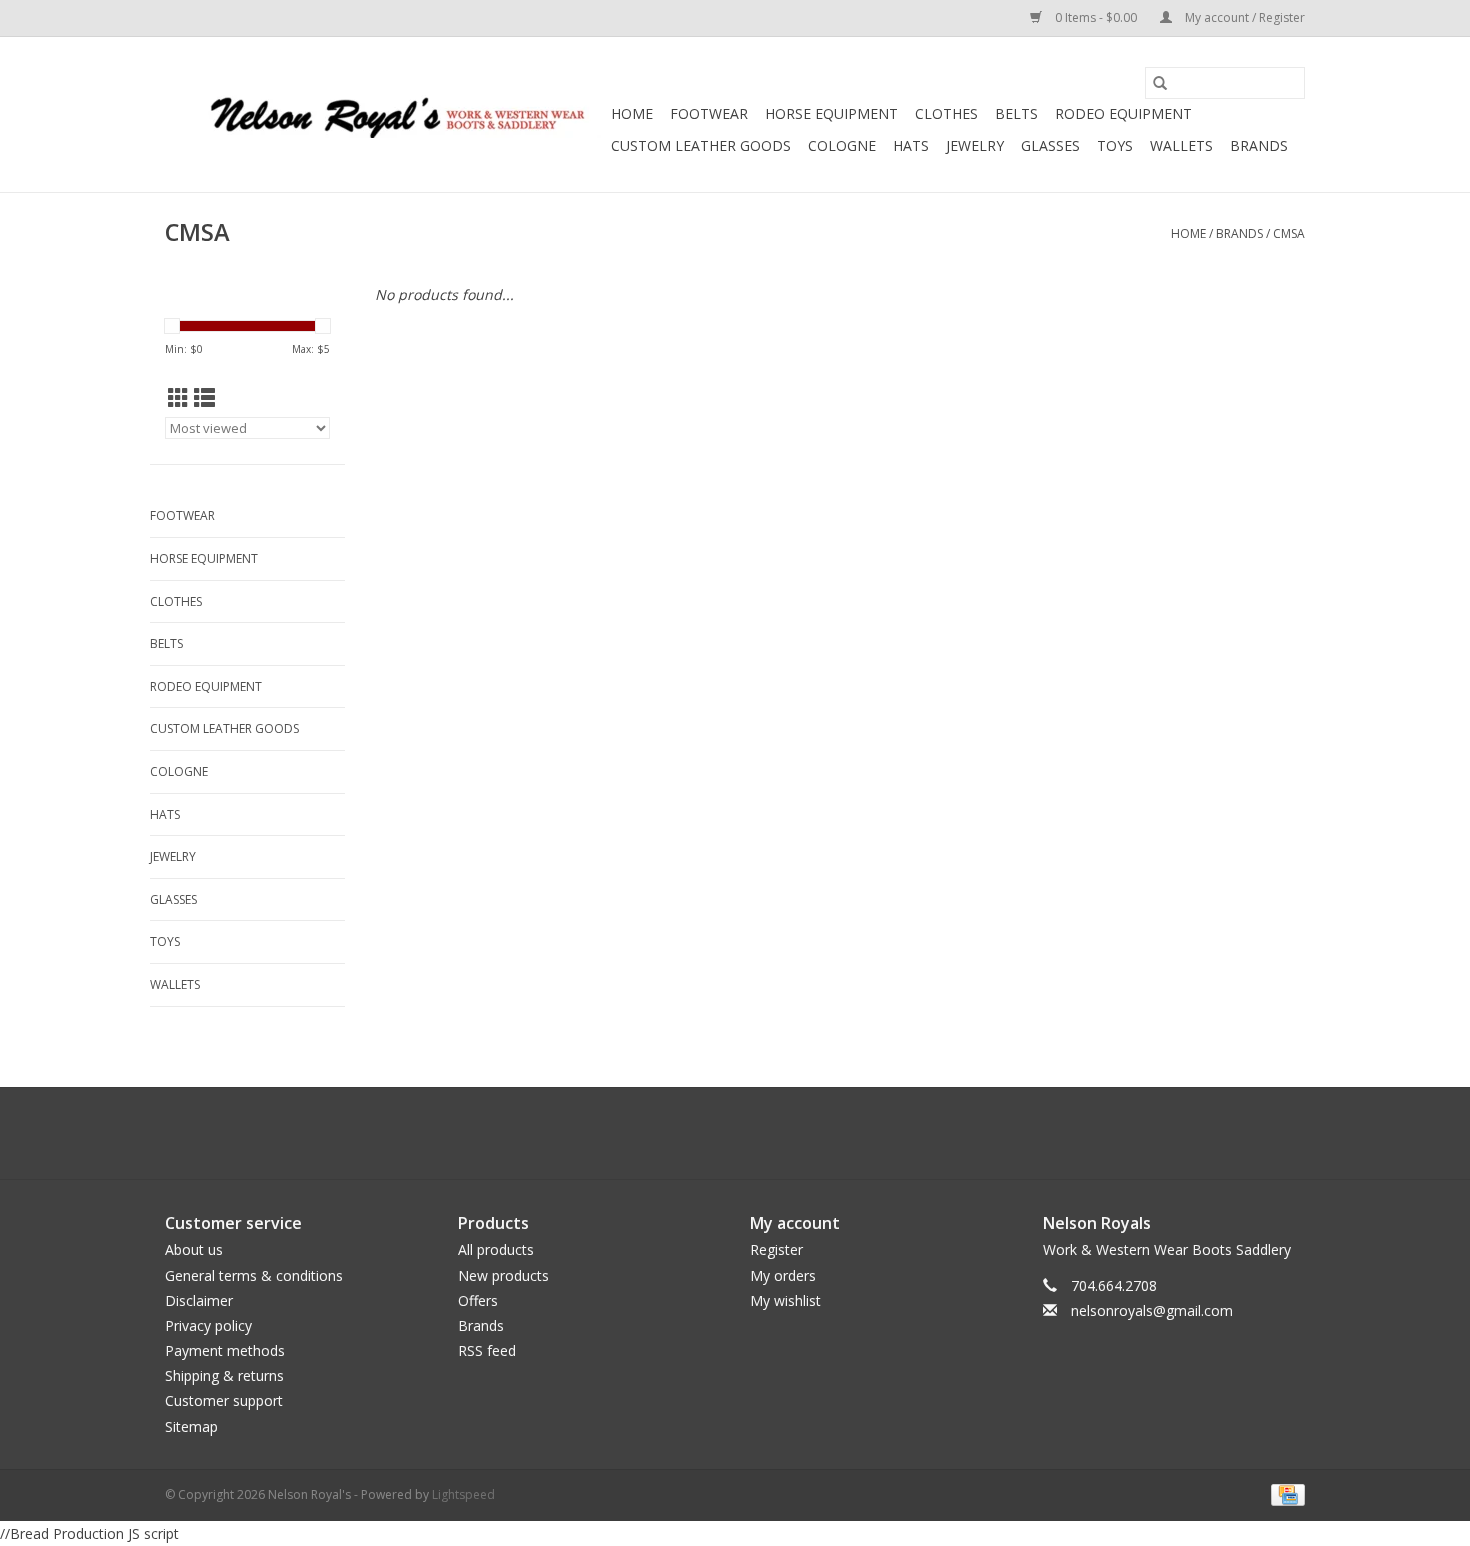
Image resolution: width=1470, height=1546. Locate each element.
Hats (911, 145)
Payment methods (225, 1350)
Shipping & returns (224, 1375)
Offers (478, 1300)
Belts (1016, 113)
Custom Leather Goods (701, 145)
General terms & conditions (254, 1275)
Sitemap (191, 1426)
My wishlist (785, 1300)
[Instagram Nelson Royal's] (753, 1133)
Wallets (1181, 145)
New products (503, 1275)
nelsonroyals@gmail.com (1152, 1310)
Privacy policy (208, 1325)
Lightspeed (463, 1494)
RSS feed (487, 1350)
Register (776, 1249)
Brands (1259, 145)
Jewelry (975, 145)
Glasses (1050, 145)
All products (496, 1249)
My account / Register (1243, 17)
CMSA (1289, 233)
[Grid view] (178, 398)
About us (194, 1249)
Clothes (946, 113)
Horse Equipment (831, 113)
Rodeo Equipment (1123, 113)
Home (632, 113)
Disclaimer (199, 1300)
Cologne (842, 145)
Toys (1115, 145)
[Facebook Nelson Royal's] (717, 1133)
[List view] (204, 398)
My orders (783, 1275)
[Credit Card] (1284, 1493)
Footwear (709, 113)
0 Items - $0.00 (1096, 17)
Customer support (224, 1400)
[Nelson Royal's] (385, 114)
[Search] (1160, 83)
